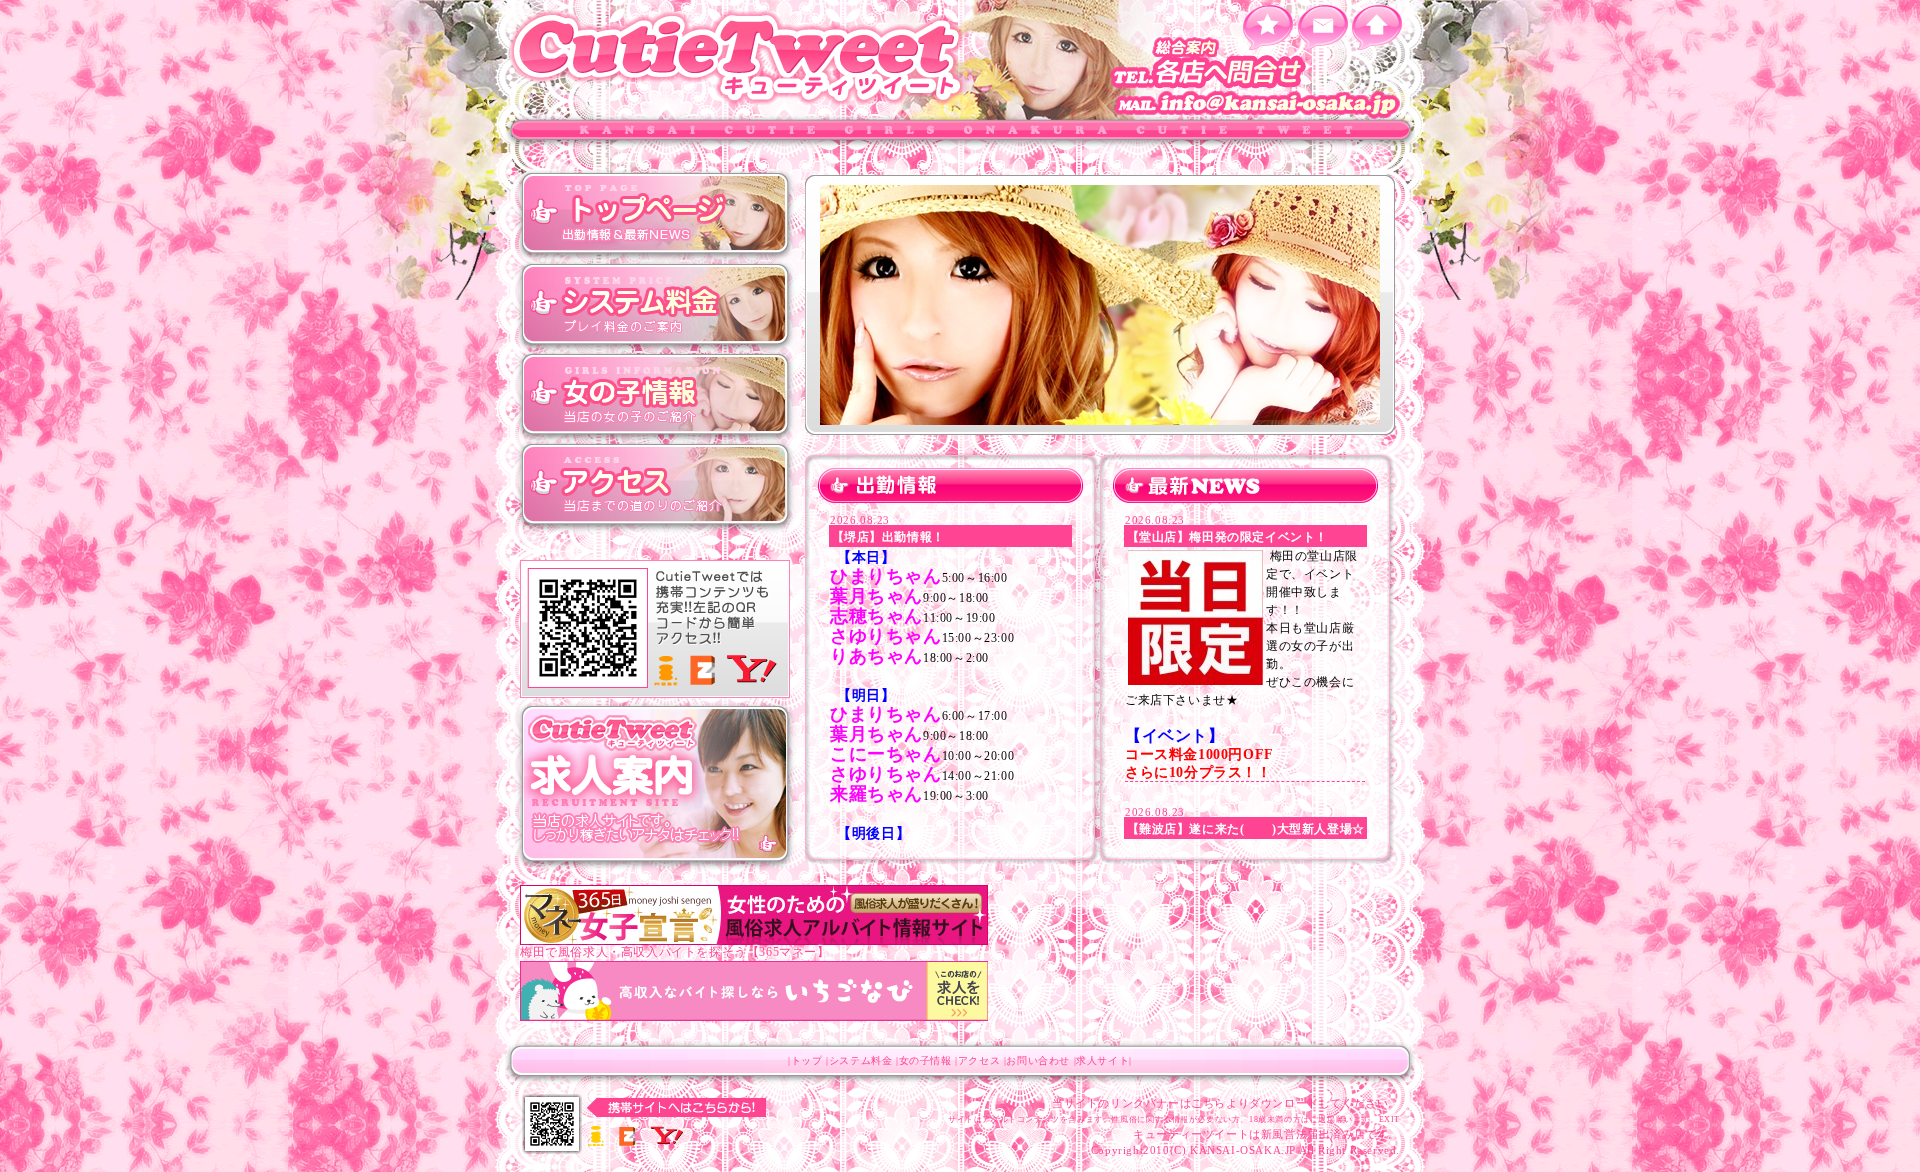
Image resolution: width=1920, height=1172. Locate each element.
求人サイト (1102, 1060)
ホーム (1377, 27)
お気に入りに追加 (1267, 27)
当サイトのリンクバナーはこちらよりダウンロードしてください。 (1226, 1103)
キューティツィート (740, 57)
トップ (655, 215)
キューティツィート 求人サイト (655, 785)
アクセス (655, 485)
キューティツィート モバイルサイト (655, 630)
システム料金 (655, 305)
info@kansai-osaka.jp (1260, 105)
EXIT (1389, 1119)
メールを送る (1322, 27)
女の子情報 (655, 395)
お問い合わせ (1038, 1060)
